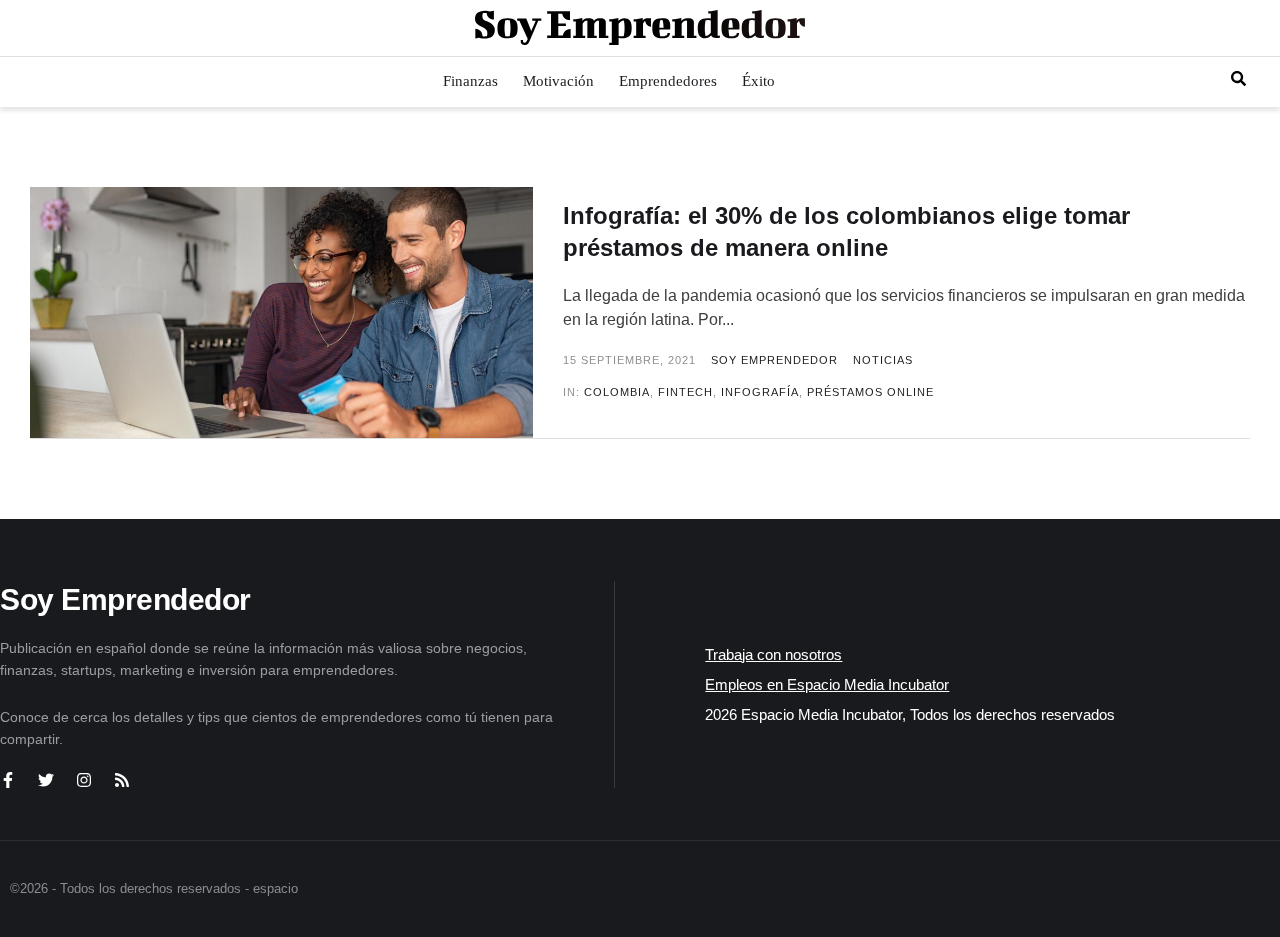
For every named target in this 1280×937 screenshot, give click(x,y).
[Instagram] (84, 780)
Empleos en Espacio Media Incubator (827, 684)
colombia (617, 392)
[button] (1238, 78)
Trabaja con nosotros (773, 654)
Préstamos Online (870, 392)
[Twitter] (46, 780)
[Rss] (122, 780)
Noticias (883, 360)
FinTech (685, 392)
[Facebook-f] (8, 780)
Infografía (760, 392)
